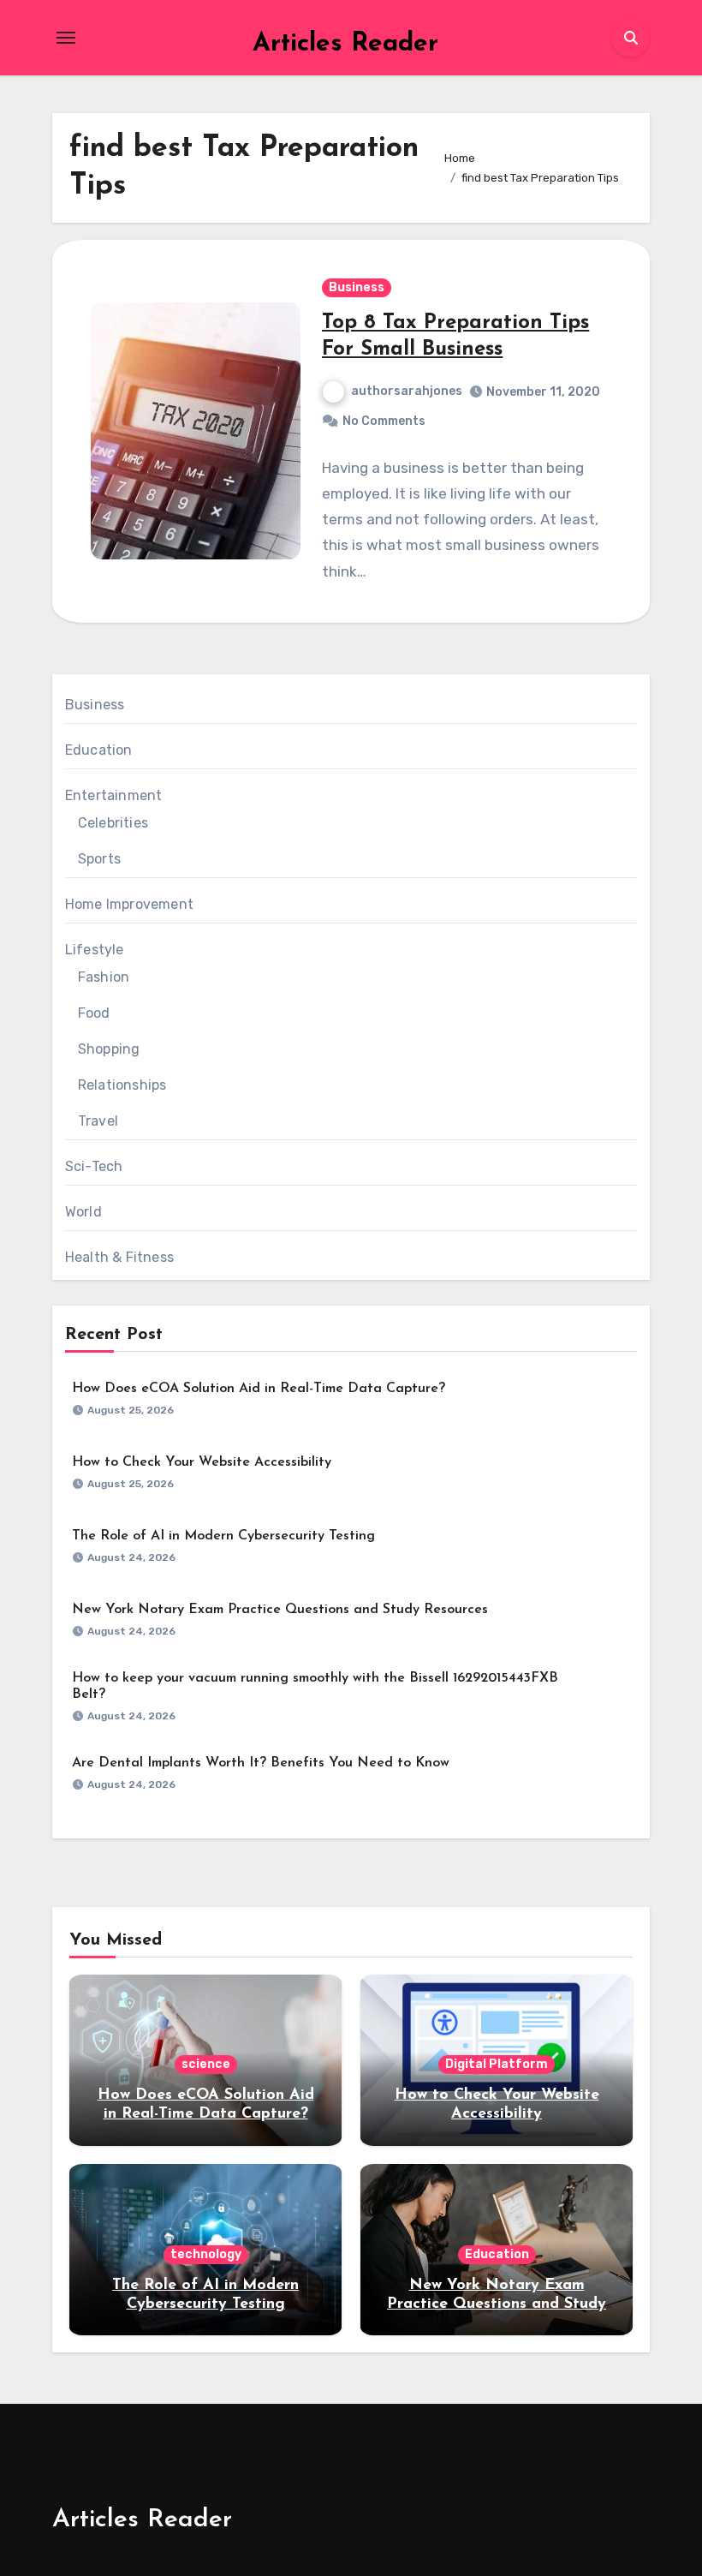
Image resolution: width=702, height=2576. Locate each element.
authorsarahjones (407, 391)
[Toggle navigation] (66, 38)
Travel (98, 1121)
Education (99, 750)
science (206, 2064)
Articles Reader (345, 44)
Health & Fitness (119, 1257)
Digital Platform (497, 2064)
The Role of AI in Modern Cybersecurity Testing (223, 1536)
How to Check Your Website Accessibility (202, 1462)
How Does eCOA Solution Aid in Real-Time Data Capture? (259, 1389)
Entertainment (114, 795)
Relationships (122, 1085)
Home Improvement (129, 904)
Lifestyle (95, 950)
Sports (99, 859)
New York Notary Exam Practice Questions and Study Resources (280, 1610)
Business (357, 287)
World (83, 1212)
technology (206, 2254)
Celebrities (113, 823)
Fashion (104, 977)
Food (94, 1013)
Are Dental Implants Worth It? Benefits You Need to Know (261, 1763)
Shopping (109, 1049)
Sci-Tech (94, 1166)
